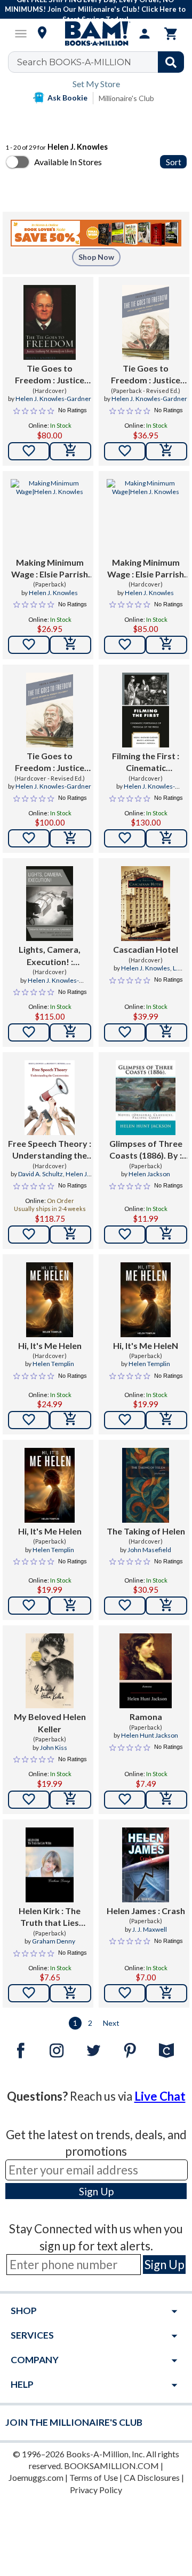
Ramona (146, 1717)
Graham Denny (54, 1941)
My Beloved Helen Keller (50, 1722)
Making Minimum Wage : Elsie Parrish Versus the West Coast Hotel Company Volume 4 (50, 569)
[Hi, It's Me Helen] (50, 1300)
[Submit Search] (171, 62)
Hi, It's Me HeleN (146, 1345)
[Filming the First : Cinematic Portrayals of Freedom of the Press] (146, 710)
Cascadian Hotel (146, 949)
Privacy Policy (96, 2490)
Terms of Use (94, 2477)
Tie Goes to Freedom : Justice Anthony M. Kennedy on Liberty (50, 375)
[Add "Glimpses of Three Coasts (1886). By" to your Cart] (166, 1235)
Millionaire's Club (126, 98)
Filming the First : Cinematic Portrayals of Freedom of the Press (146, 762)
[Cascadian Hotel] (146, 904)
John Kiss (54, 1748)
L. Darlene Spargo (151, 973)
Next (111, 2023)
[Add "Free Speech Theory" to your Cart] (70, 1235)
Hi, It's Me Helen (50, 1345)
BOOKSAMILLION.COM (111, 2466)
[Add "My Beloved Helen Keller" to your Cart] (70, 1800)
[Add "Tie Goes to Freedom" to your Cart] (70, 451)
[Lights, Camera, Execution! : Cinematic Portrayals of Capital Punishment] (49, 904)
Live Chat (160, 2096)
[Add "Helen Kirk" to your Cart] (70, 1993)
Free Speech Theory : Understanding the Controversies (50, 1150)
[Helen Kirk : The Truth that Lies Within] (50, 1865)
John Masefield (149, 1550)
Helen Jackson (149, 1174)
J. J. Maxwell (150, 1929)
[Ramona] (146, 1671)
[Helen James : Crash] (146, 1865)
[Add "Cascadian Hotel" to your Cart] (166, 1032)
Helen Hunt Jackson (150, 1735)
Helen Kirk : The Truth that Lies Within (50, 1917)
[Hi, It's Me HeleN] (145, 1300)
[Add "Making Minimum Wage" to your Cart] (70, 645)
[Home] (96, 34)
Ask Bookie (67, 98)
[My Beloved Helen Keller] (50, 1671)
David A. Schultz (41, 1174)
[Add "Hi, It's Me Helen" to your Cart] (70, 1420)
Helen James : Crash (146, 1911)
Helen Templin (53, 1364)
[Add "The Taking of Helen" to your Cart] (166, 1606)
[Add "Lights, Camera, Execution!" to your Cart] (70, 1032)
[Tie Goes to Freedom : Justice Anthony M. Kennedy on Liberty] (49, 322)
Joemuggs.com (36, 2477)
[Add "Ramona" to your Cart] (166, 1800)
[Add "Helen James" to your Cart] (166, 1993)
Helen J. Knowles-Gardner (53, 399)
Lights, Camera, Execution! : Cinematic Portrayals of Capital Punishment (50, 956)
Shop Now (96, 257)
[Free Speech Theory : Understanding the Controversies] (49, 1098)
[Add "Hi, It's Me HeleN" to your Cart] (166, 1420)
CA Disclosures (152, 2477)
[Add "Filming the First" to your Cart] (166, 838)
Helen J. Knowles (53, 593)
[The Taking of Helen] (146, 1485)
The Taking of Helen (146, 1531)
